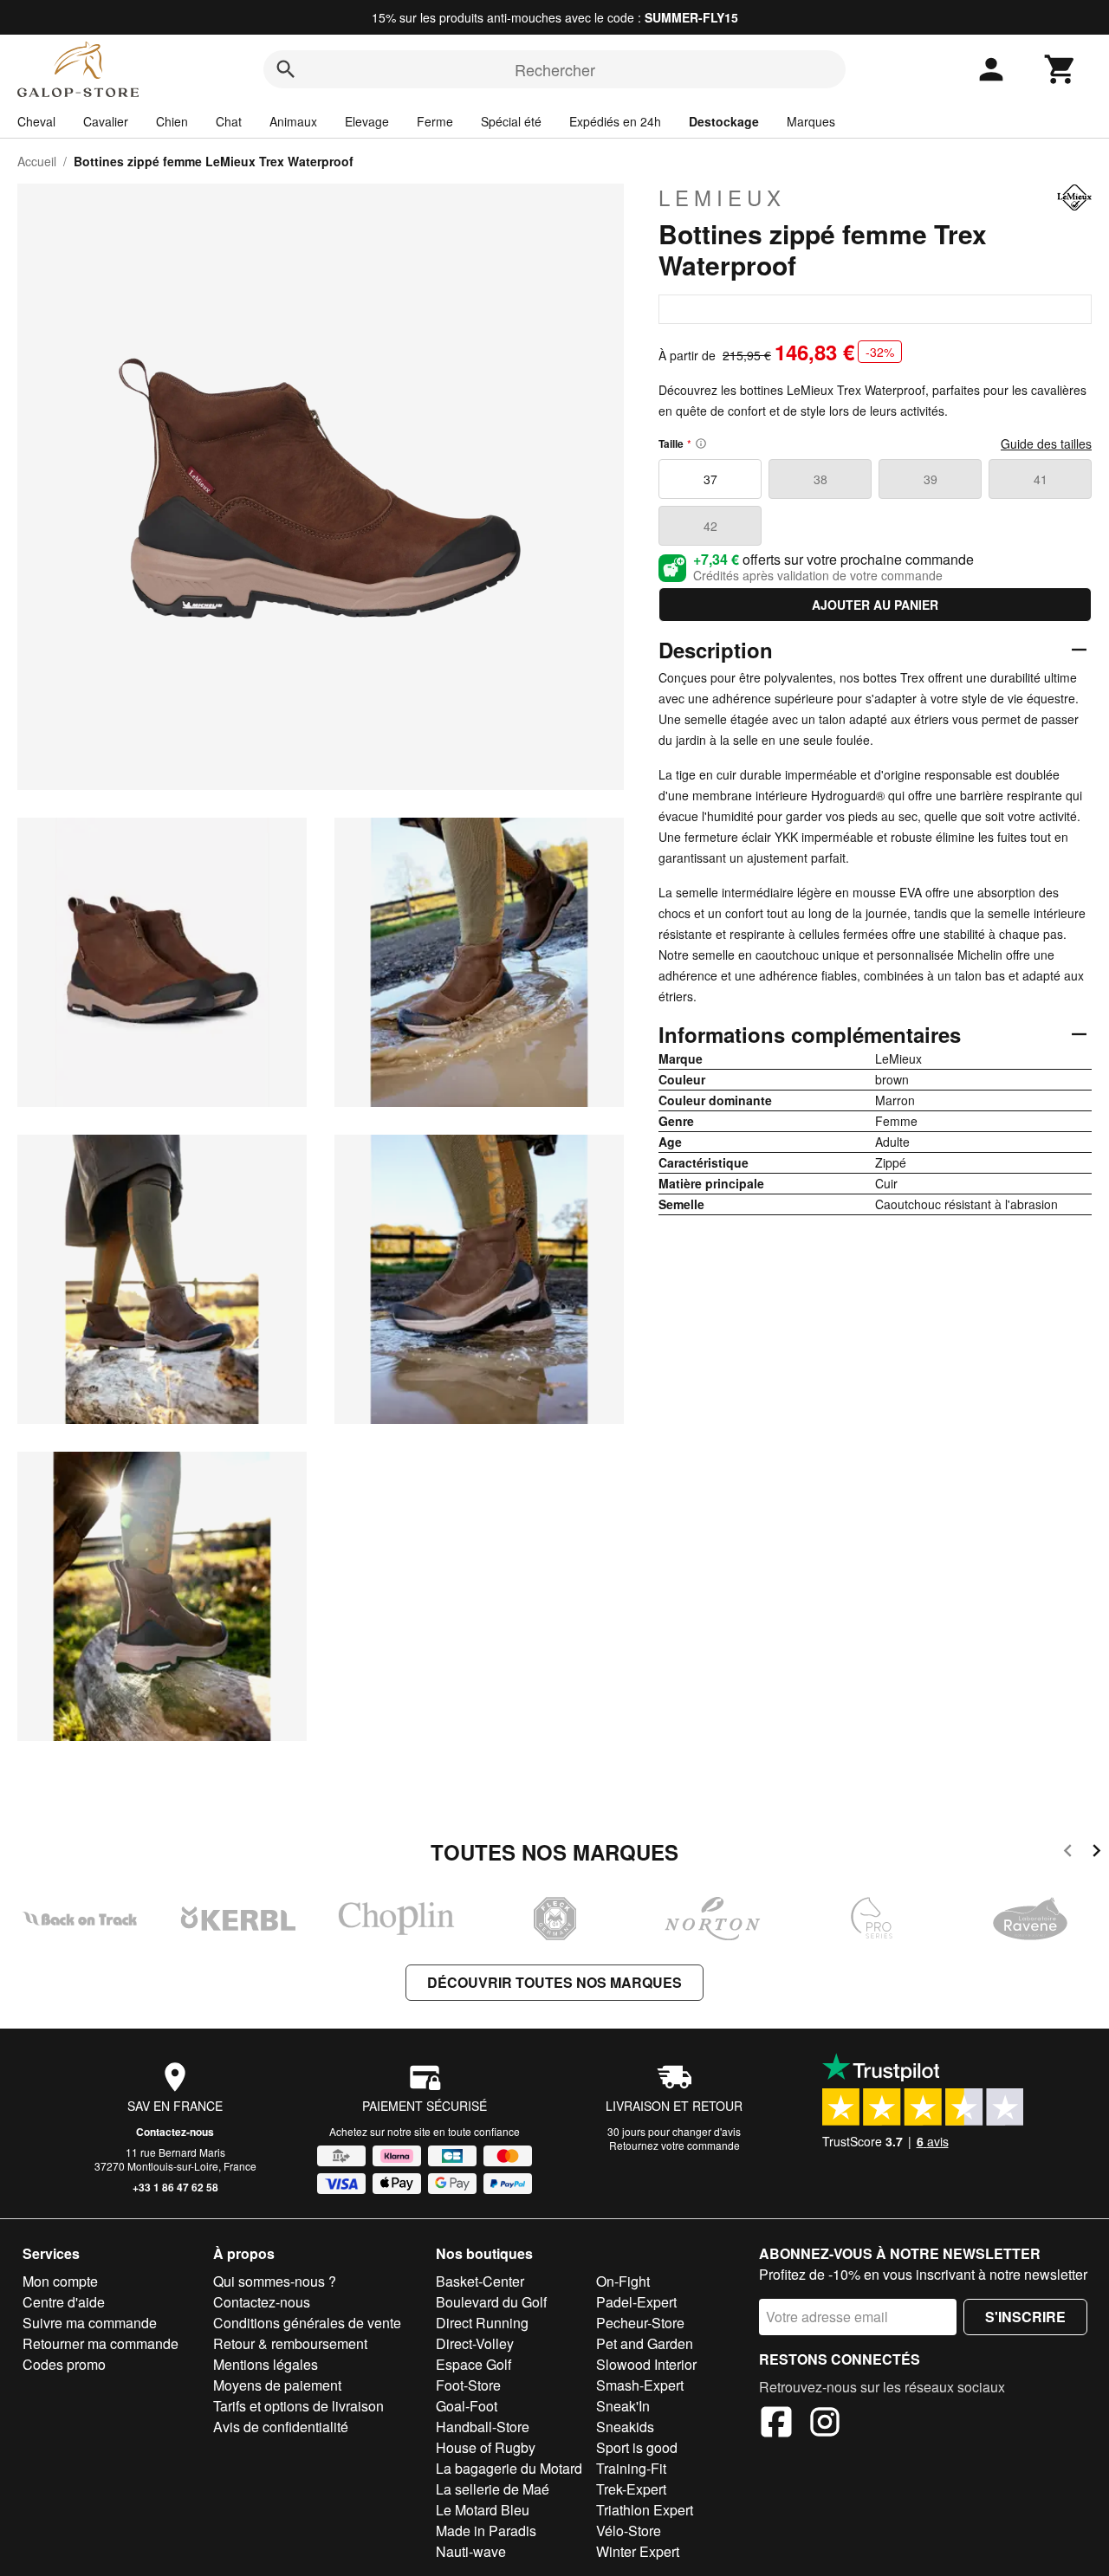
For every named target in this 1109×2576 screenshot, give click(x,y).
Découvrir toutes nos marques (554, 1982)
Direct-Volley (475, 2343)
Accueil (37, 161)
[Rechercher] (286, 69)
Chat (229, 121)
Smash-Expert (640, 2385)
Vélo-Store (629, 2531)
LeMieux (722, 197)
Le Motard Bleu (483, 2510)
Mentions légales (266, 2364)
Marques (811, 121)
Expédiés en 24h (615, 121)
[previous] (1068, 1853)
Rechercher (555, 69)
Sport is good (637, 2447)
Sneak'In (623, 2406)
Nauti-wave (471, 2551)
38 (820, 479)
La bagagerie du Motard (509, 2468)
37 (710, 479)
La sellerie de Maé (493, 2489)
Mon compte (60, 2281)
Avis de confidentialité (281, 2427)
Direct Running (482, 2323)
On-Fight (623, 2281)
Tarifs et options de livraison (298, 2406)
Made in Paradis (486, 2531)
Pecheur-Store (640, 2323)
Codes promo (64, 2364)
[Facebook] (776, 2424)
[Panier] (1060, 69)
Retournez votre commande (674, 2145)
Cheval (36, 121)
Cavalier (106, 121)
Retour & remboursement (290, 2343)
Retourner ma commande (101, 2343)
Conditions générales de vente (307, 2323)
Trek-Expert (631, 2489)
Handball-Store (483, 2427)
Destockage (724, 121)
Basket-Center (480, 2281)
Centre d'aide (64, 2302)
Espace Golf (473, 2364)
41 (1041, 479)
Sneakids (625, 2427)
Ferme (435, 121)
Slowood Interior (646, 2364)
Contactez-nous (175, 2132)
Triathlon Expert (645, 2510)
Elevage (367, 121)
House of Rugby (486, 2447)
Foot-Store (468, 2385)
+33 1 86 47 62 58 (175, 2187)
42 (710, 526)
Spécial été (511, 121)
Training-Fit (631, 2468)
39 (931, 479)
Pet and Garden (645, 2343)
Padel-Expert (636, 2302)
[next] (1096, 1853)
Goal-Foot (467, 2406)
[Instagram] (825, 2424)
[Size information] (701, 443)
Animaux (293, 121)
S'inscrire (1025, 2317)
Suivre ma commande (90, 2323)
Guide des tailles (1046, 443)
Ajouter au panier (875, 605)
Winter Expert (638, 2551)
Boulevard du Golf (491, 2302)
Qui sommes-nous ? (275, 2281)
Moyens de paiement (277, 2385)
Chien (172, 121)
